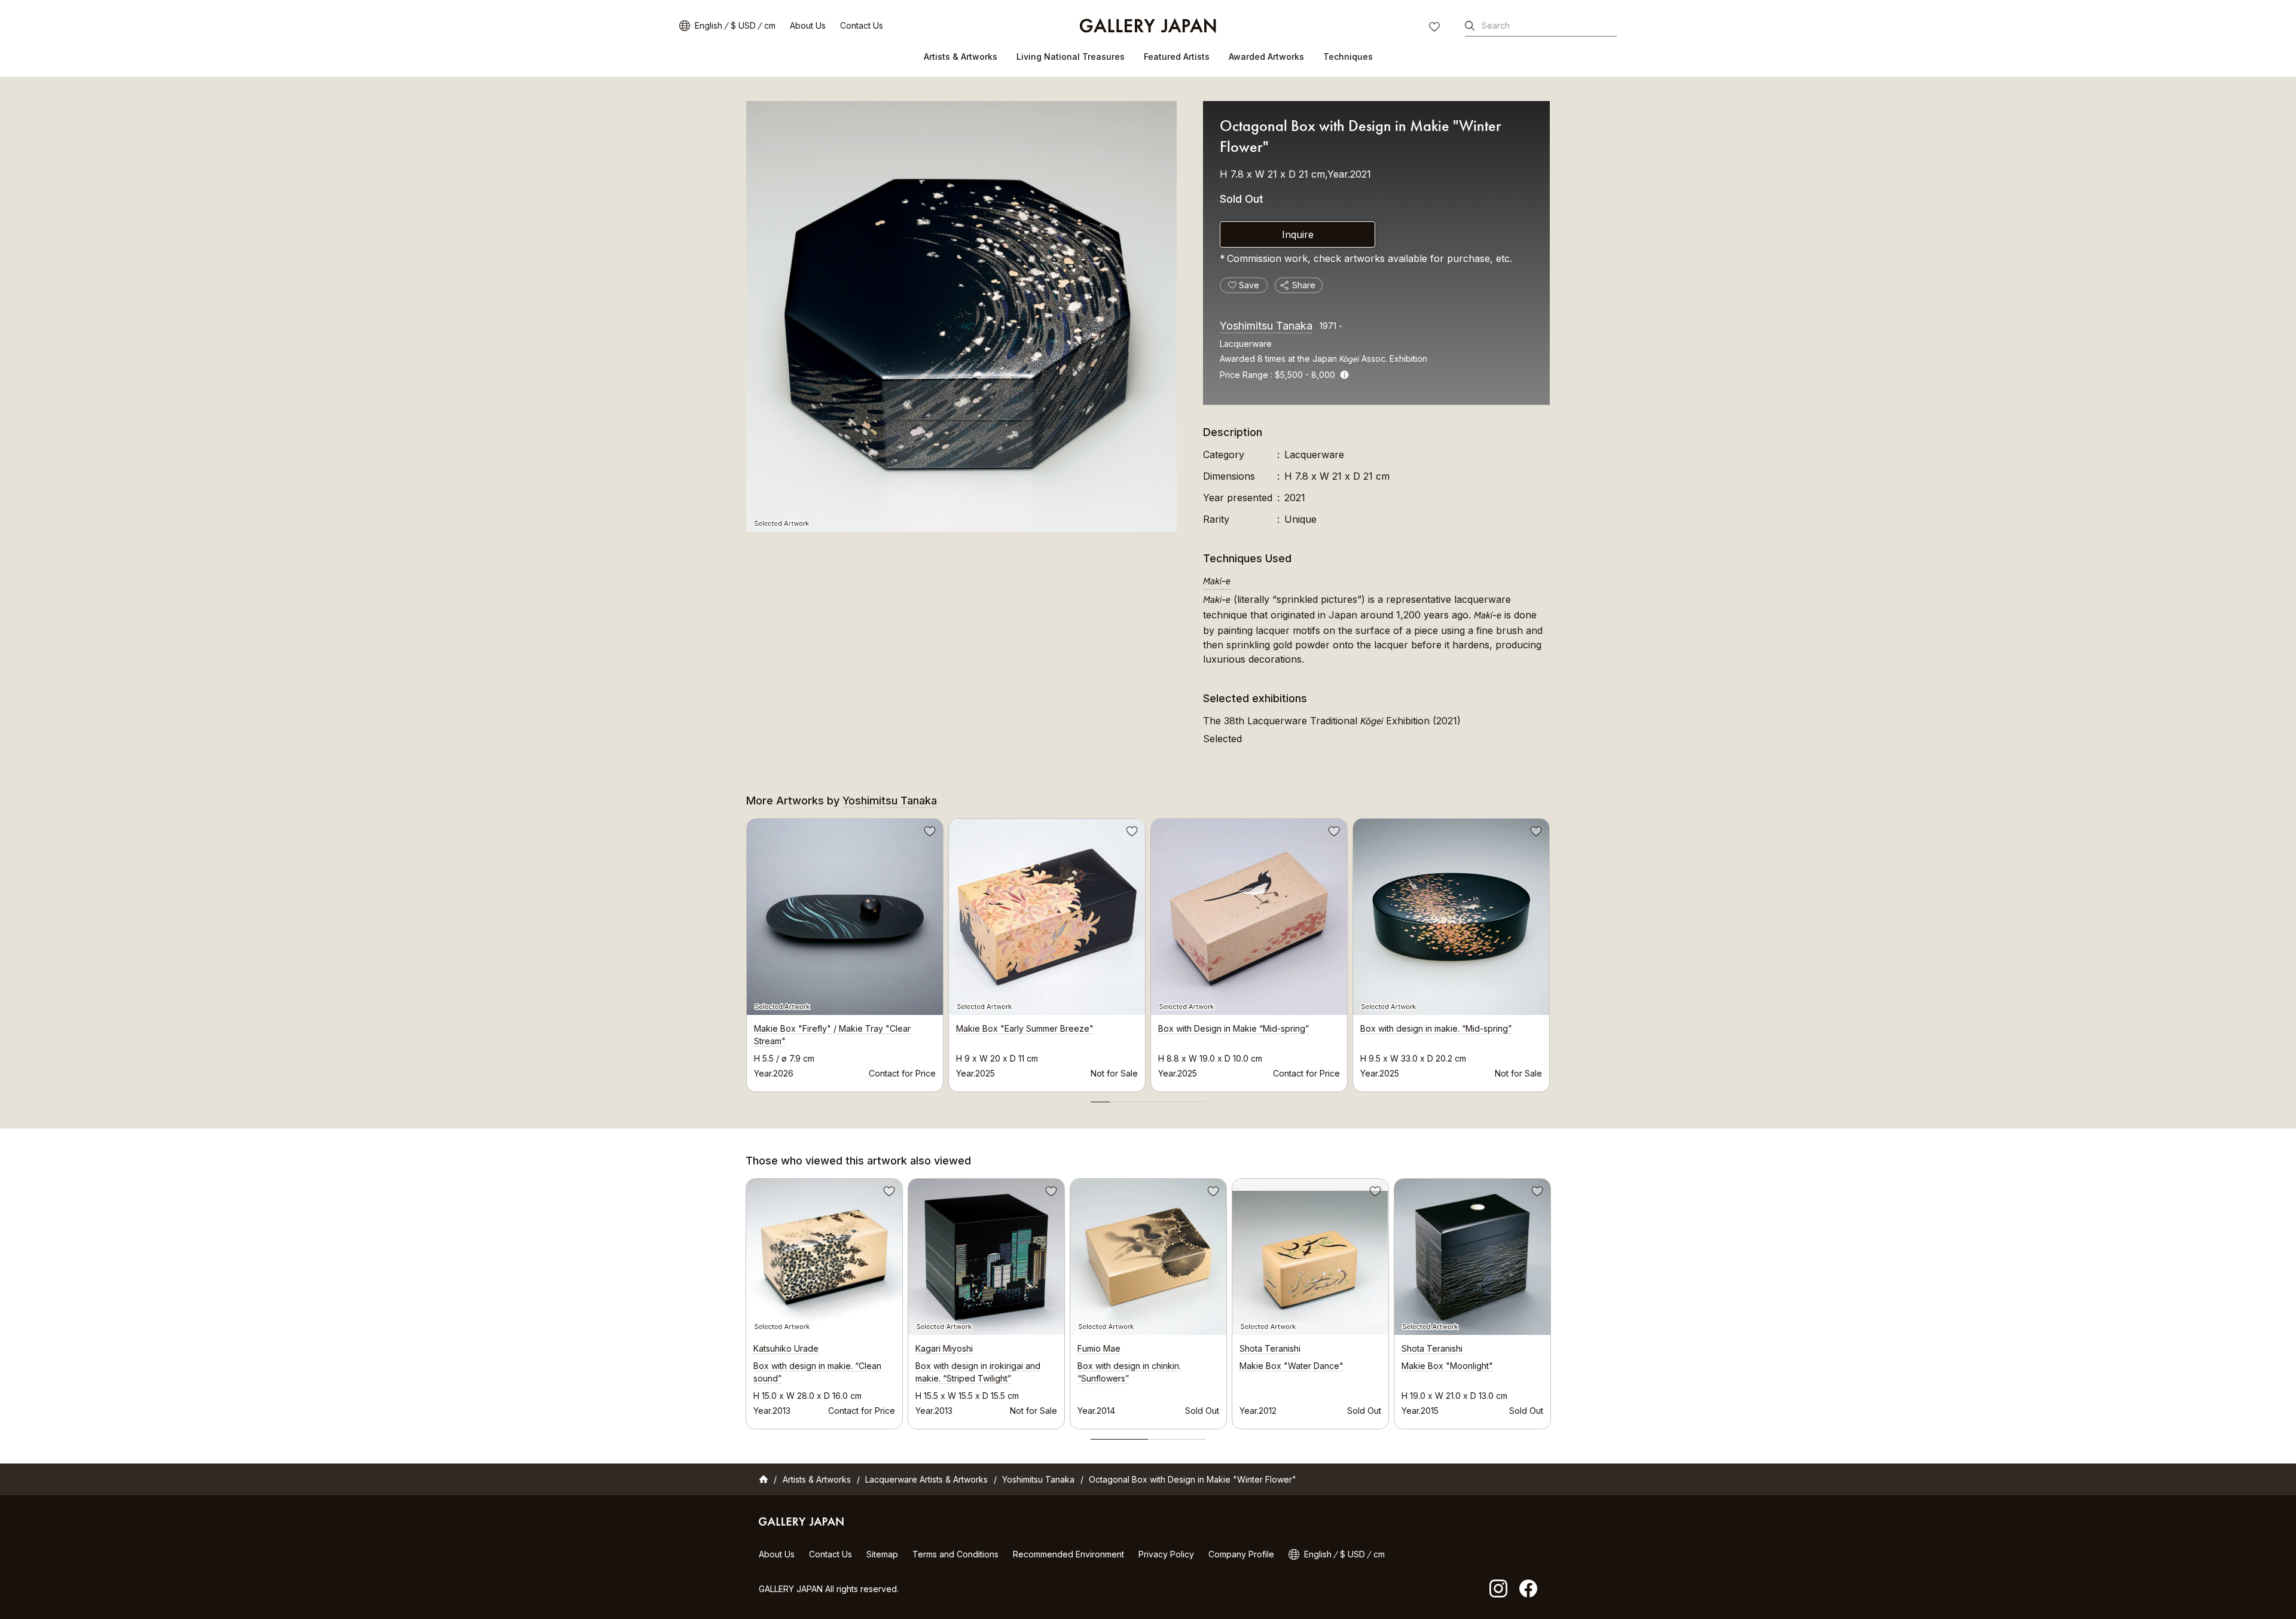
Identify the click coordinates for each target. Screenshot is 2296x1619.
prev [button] (746, 952)
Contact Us (862, 25)
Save (929, 833)
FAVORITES (1436, 28)
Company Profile (1241, 1554)
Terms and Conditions (955, 1554)
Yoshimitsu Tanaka (1266, 326)
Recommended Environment (1068, 1554)
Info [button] (1344, 375)
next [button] (1550, 952)
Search (1496, 25)
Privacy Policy (1166, 1554)
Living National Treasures (1071, 57)
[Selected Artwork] (961, 316)
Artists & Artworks (961, 57)
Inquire (1298, 234)
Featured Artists (1177, 57)
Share (1304, 285)
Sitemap (882, 1554)
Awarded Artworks (1266, 57)
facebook (1528, 1588)
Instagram (1498, 1588)
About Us (808, 25)
